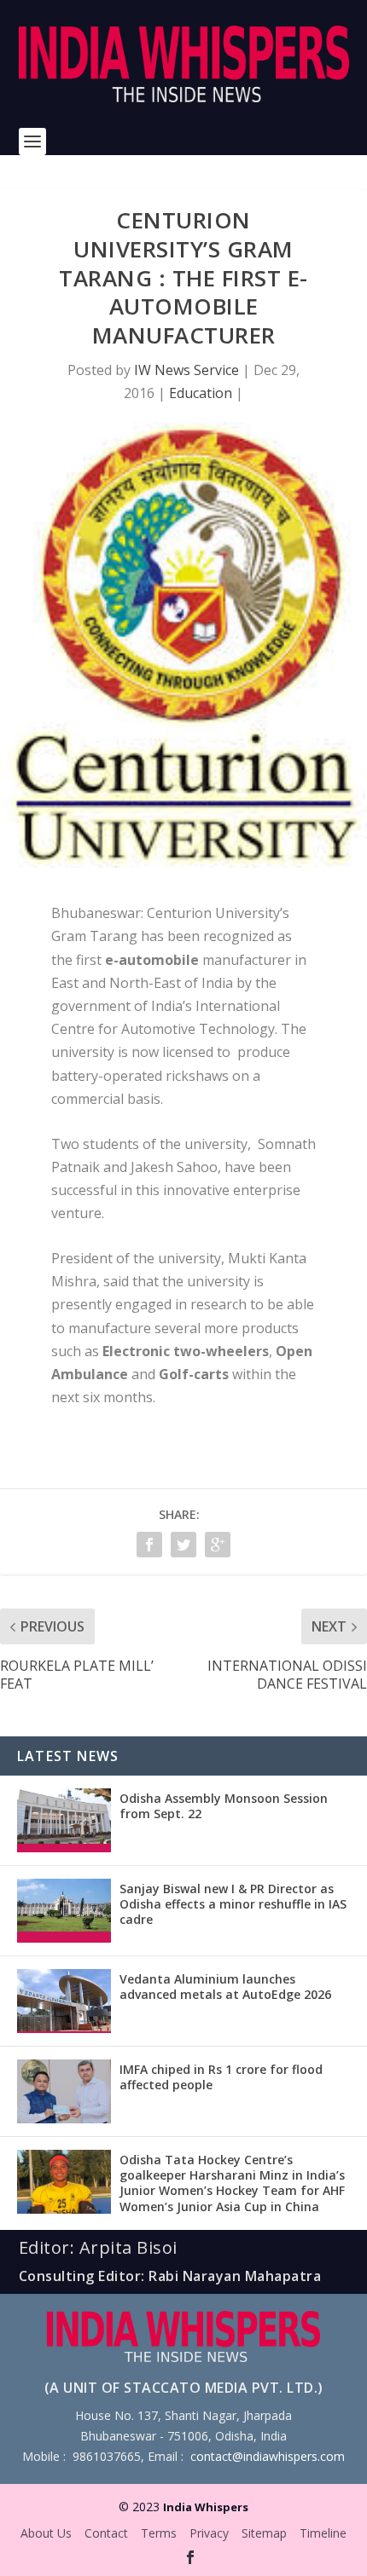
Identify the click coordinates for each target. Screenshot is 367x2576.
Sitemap (264, 2533)
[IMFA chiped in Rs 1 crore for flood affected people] (64, 2091)
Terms (159, 2533)
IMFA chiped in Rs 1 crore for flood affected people (221, 2077)
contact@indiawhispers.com (268, 2456)
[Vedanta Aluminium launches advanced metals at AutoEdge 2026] (64, 2001)
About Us (46, 2533)
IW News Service (186, 370)
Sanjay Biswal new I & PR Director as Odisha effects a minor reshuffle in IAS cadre (233, 1904)
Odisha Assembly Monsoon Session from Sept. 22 (224, 1806)
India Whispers (206, 2507)
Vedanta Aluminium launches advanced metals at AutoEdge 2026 (225, 1987)
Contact (106, 2533)
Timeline (323, 2533)
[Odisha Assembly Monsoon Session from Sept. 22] (64, 1820)
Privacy (209, 2533)
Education (201, 393)
